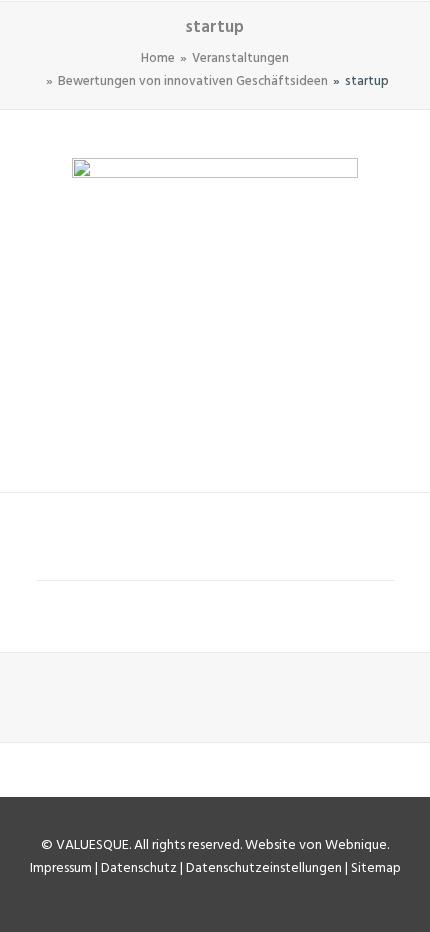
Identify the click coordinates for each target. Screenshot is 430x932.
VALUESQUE (92, 845)
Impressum (61, 868)
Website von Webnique (316, 845)
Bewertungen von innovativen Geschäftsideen (193, 81)
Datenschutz (139, 868)
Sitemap (376, 868)
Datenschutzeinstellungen (264, 868)
